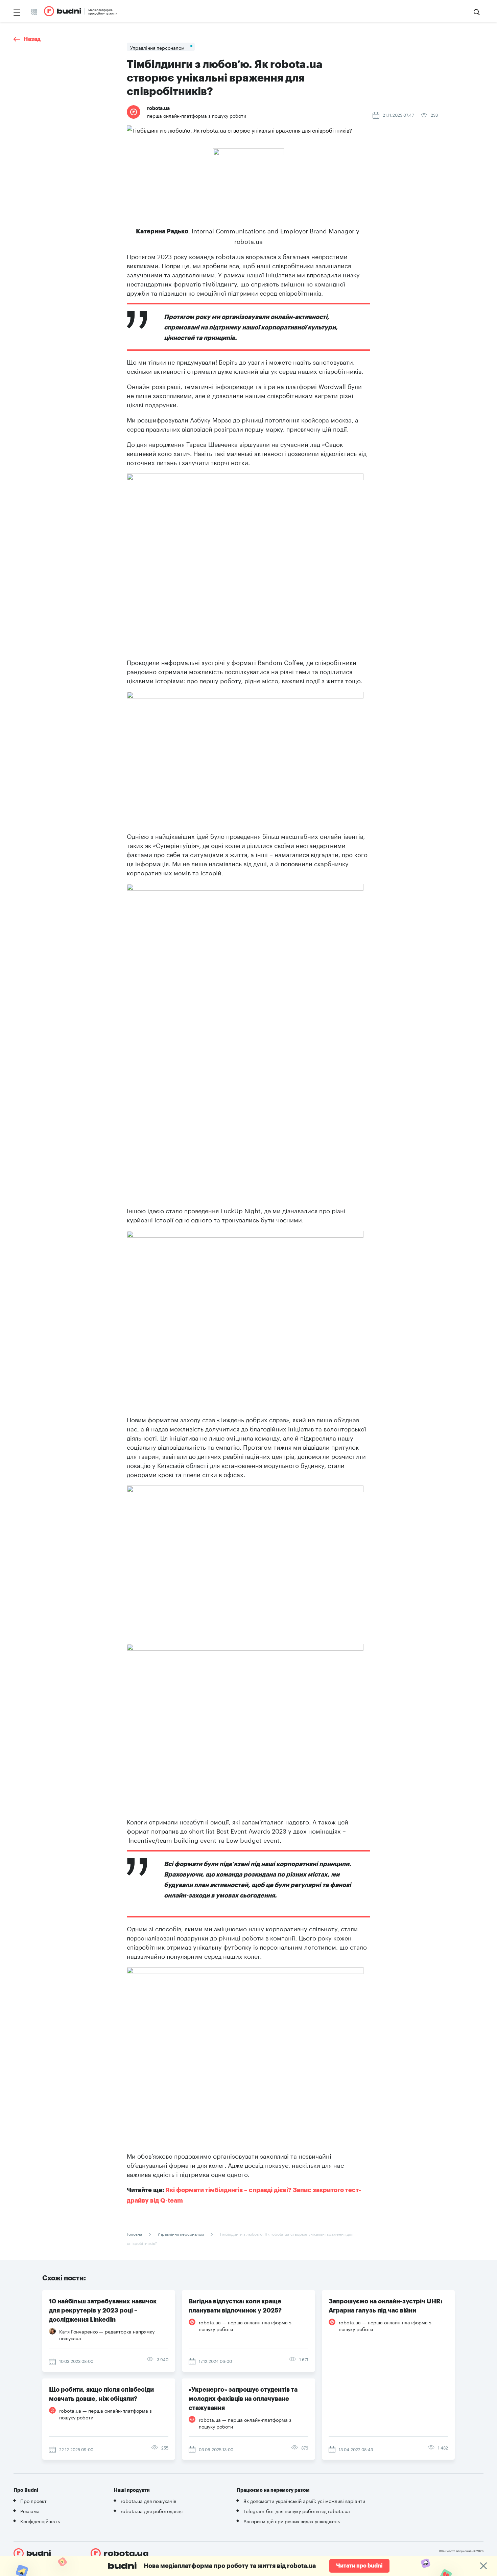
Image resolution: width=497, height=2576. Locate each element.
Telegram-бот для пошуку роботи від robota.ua (297, 2511)
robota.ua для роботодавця (152, 2511)
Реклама (30, 2511)
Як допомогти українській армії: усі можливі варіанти (304, 2501)
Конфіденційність (40, 2521)
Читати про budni (359, 2566)
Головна (135, 2234)
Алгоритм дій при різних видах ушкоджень (292, 2521)
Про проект (33, 2501)
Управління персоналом (181, 2234)
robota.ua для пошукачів (148, 2501)
